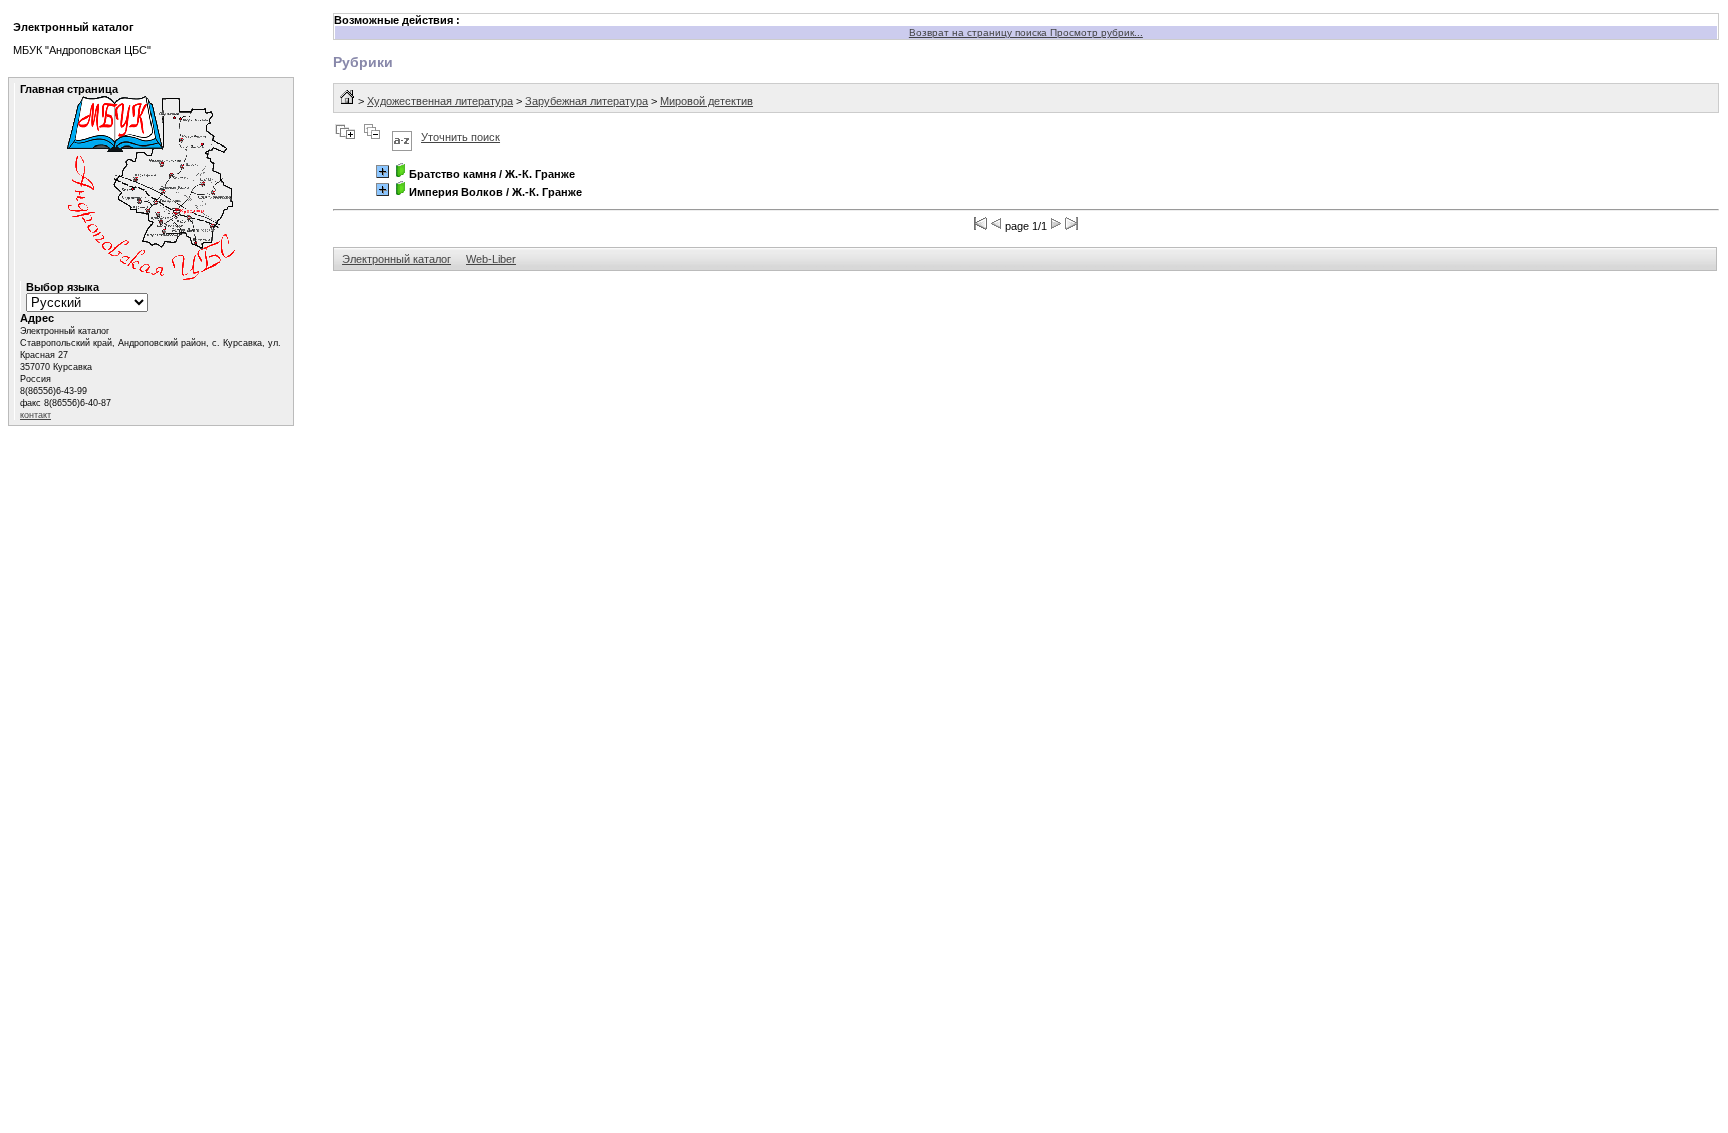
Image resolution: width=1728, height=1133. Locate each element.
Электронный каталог (396, 259)
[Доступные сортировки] (402, 137)
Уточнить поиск (460, 137)
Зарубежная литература (586, 101)
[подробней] (382, 171)
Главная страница (69, 89)
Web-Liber (491, 259)
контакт (35, 415)
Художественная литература (440, 101)
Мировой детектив (706, 101)
